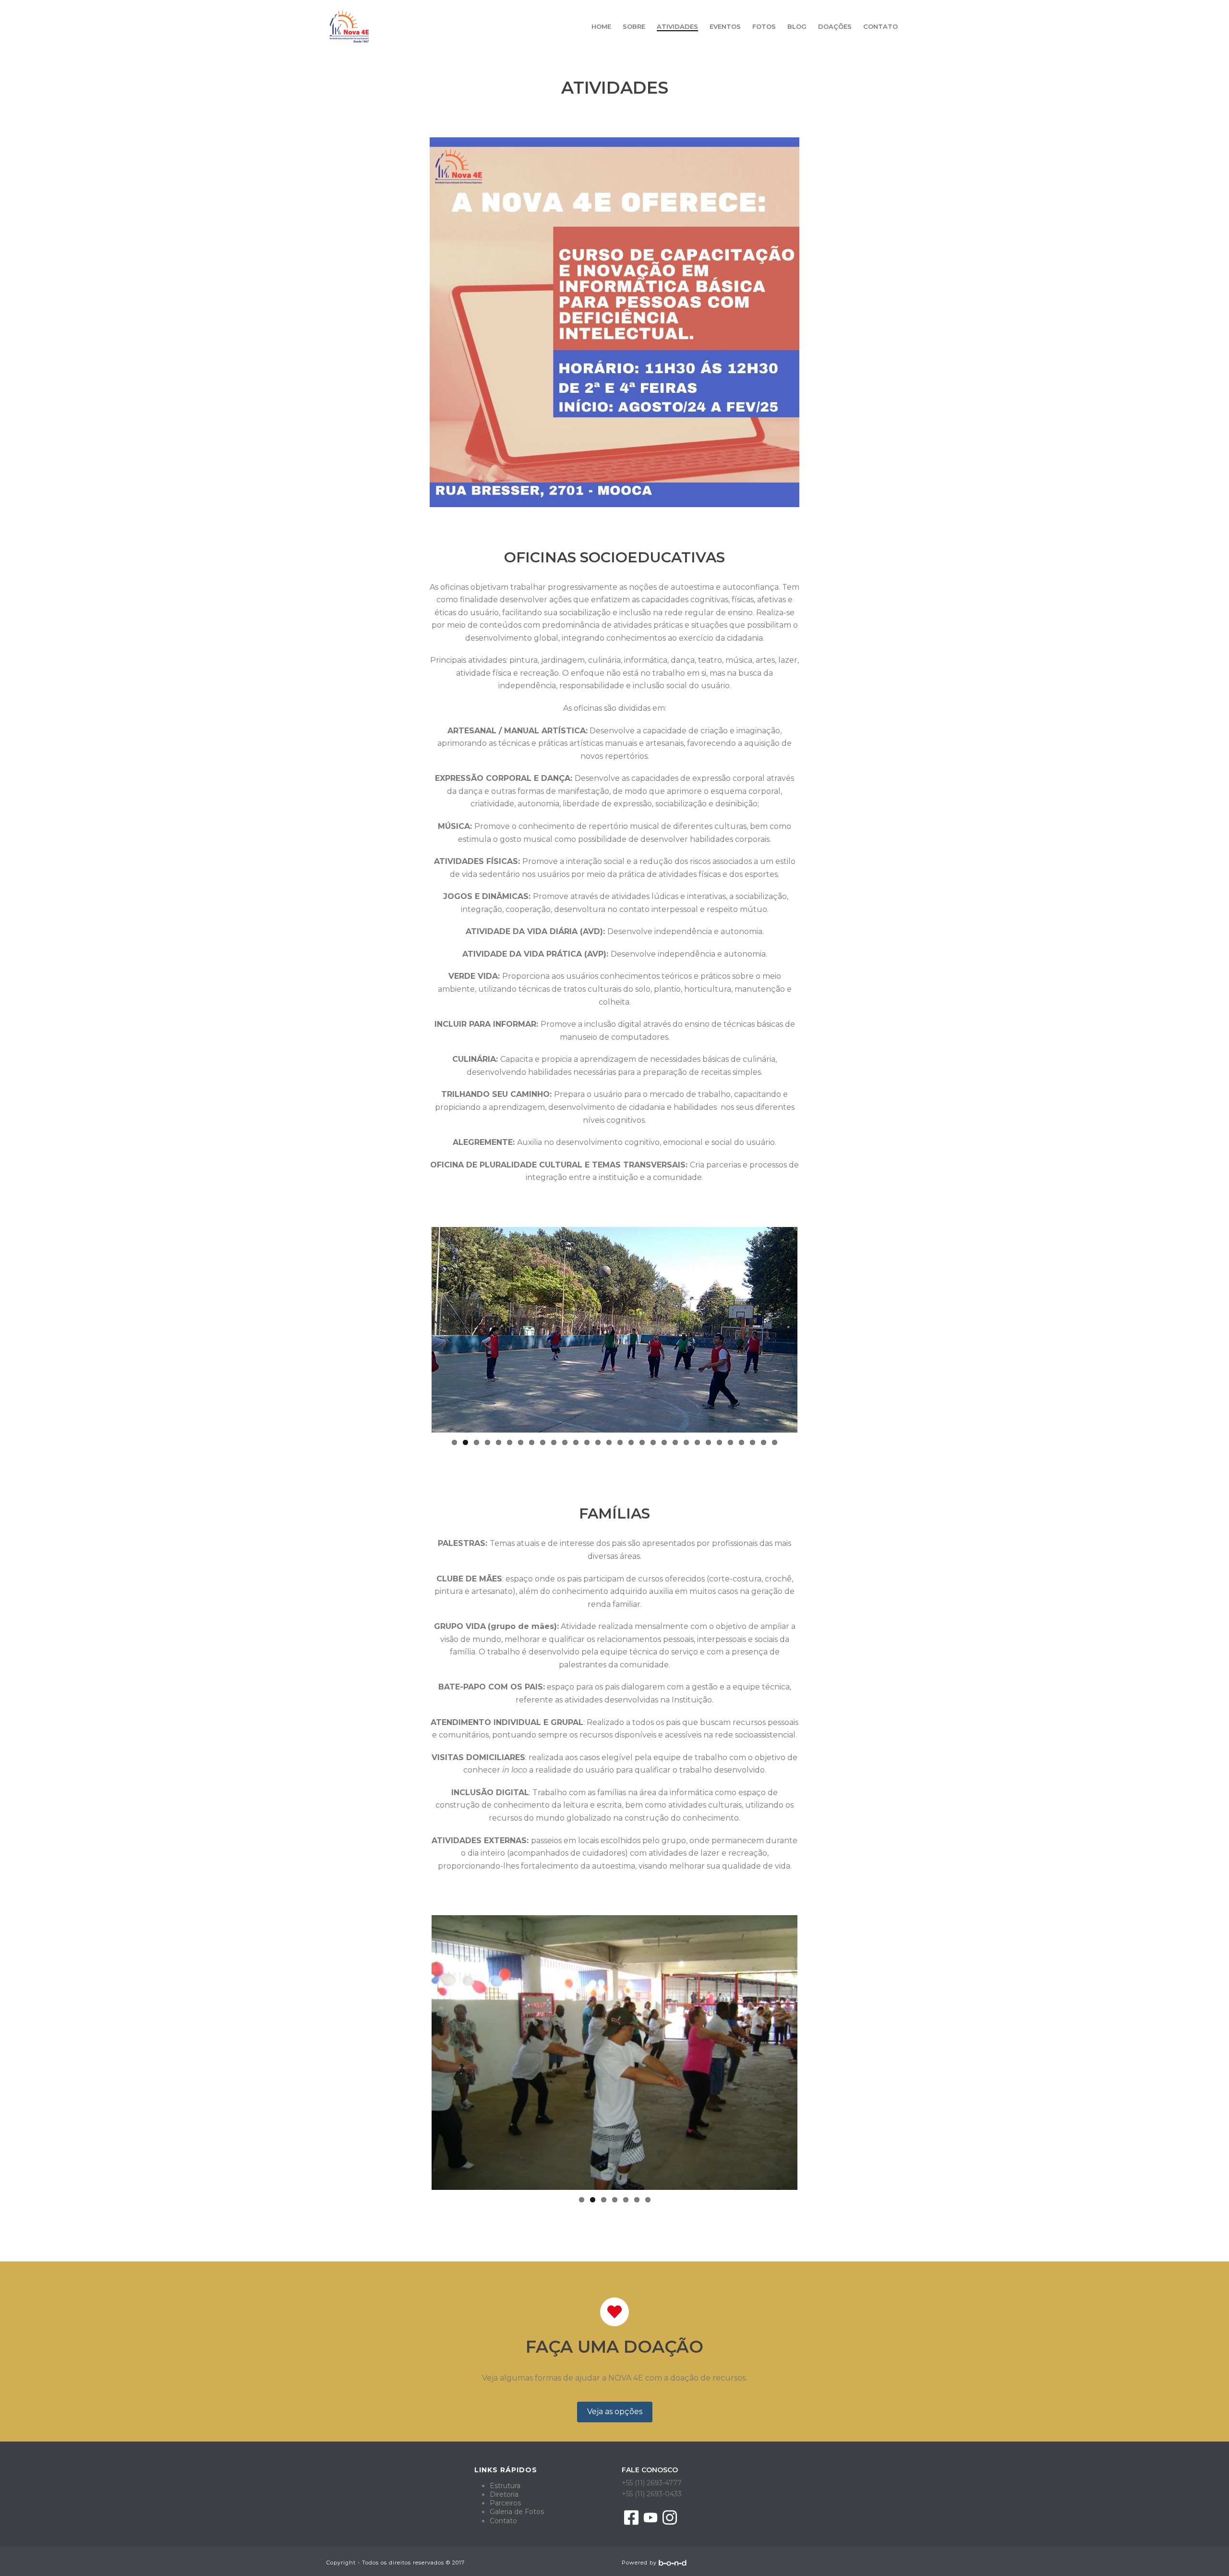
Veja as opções (615, 2415)
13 (587, 1447)
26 (730, 1447)
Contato (880, 26)
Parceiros (505, 2507)
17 (631, 1447)
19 (653, 1447)
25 (719, 1447)
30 (775, 1447)
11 (565, 1447)
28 (753, 1447)
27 (741, 1447)
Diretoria (504, 2498)
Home (601, 26)
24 (708, 1447)
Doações (835, 26)
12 (576, 1447)
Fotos (764, 26)
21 (675, 1447)
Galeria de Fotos (517, 2515)
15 (609, 1447)
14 (598, 1447)
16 (620, 1447)
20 (664, 1447)
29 (764, 1447)
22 (686, 1447)
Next (812, 1332)
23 (697, 1447)
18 (642, 1447)
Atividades (677, 26)
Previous (417, 1332)
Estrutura (505, 2489)
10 (554, 1447)
